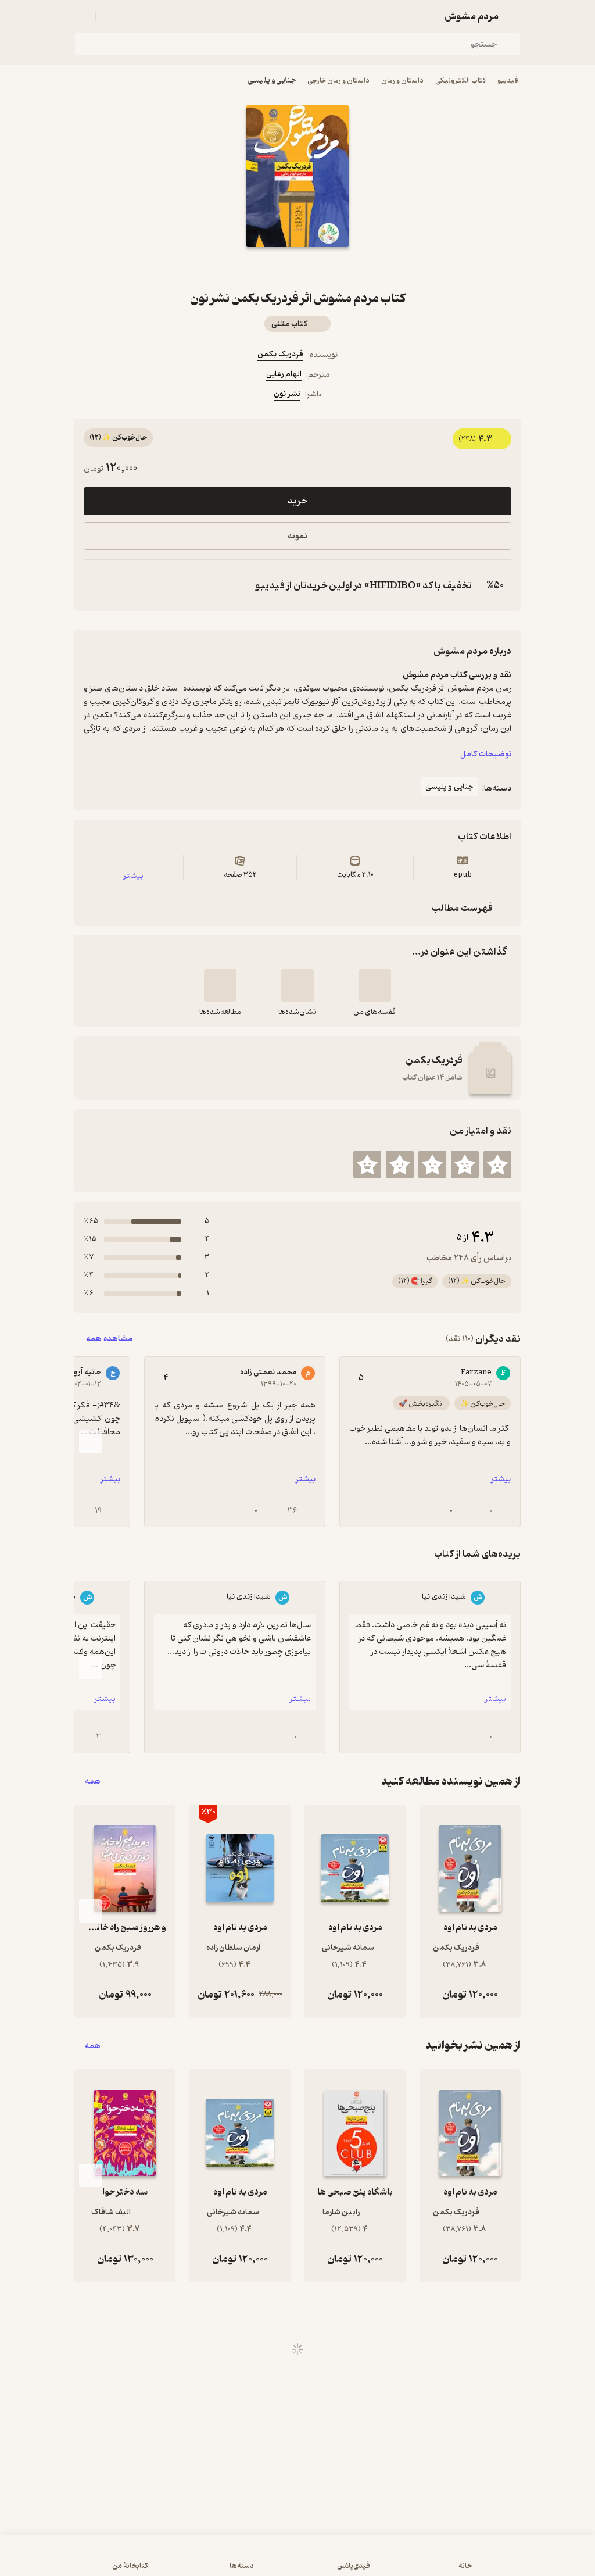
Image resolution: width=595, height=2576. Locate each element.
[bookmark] (325, 268)
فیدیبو (508, 81)
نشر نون (287, 394)
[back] (514, 16)
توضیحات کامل (486, 754)
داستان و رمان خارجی (338, 81)
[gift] (297, 268)
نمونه (297, 536)
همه (93, 1782)
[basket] (110, 16)
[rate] (497, 1164)
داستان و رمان (402, 81)
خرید (297, 501)
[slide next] (91, 1442)
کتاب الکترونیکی (460, 81)
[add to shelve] (375, 985)
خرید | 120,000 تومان (297, 2561)
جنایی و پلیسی (272, 81)
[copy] (95, 585)
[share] (270, 268)
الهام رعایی (284, 374)
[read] (220, 985)
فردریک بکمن (280, 354)
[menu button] (81, 16)
